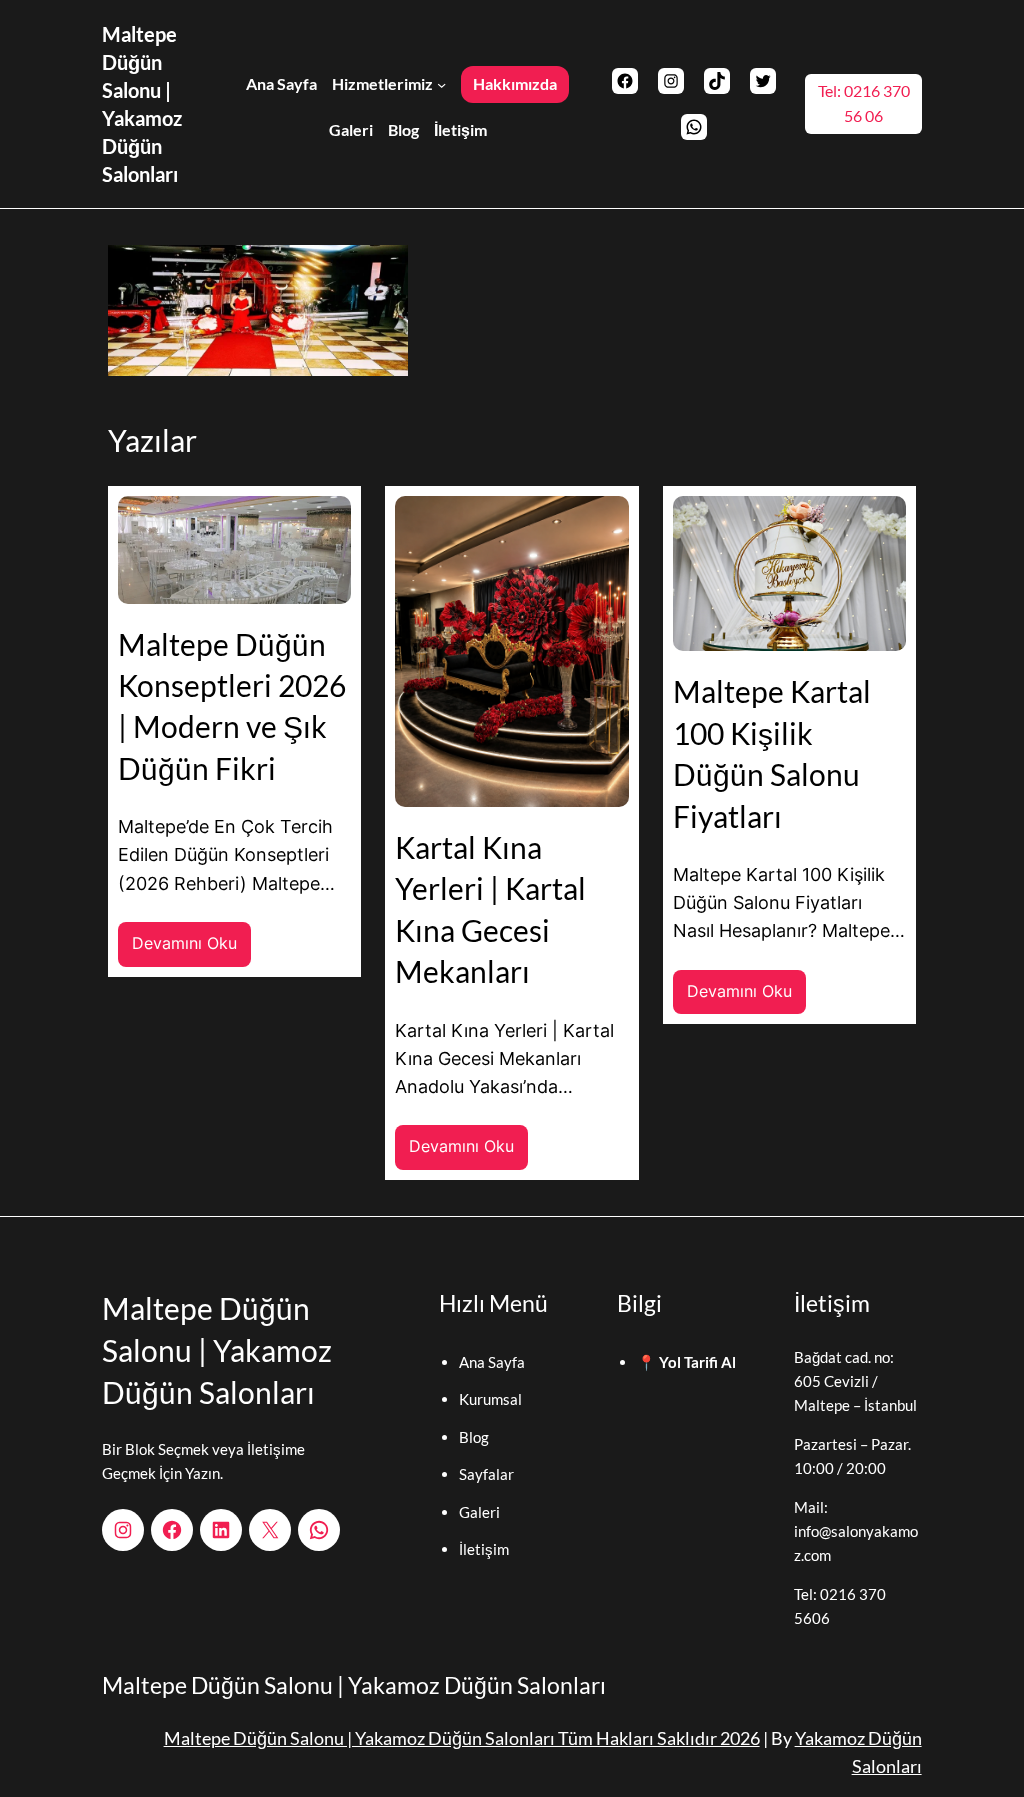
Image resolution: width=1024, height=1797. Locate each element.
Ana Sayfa (492, 1362)
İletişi (478, 1549)
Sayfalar (486, 1474)
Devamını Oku (191, 950)
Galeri (479, 1512)
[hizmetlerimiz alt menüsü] (441, 83)
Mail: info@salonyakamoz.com (856, 1531)
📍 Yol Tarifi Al (686, 1362)
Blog (474, 1437)
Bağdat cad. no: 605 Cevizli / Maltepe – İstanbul (855, 1381)
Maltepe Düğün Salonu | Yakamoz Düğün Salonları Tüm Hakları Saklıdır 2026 (462, 1738)
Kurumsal (490, 1399)
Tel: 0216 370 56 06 (864, 103)
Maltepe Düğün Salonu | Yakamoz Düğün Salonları (217, 1350)
